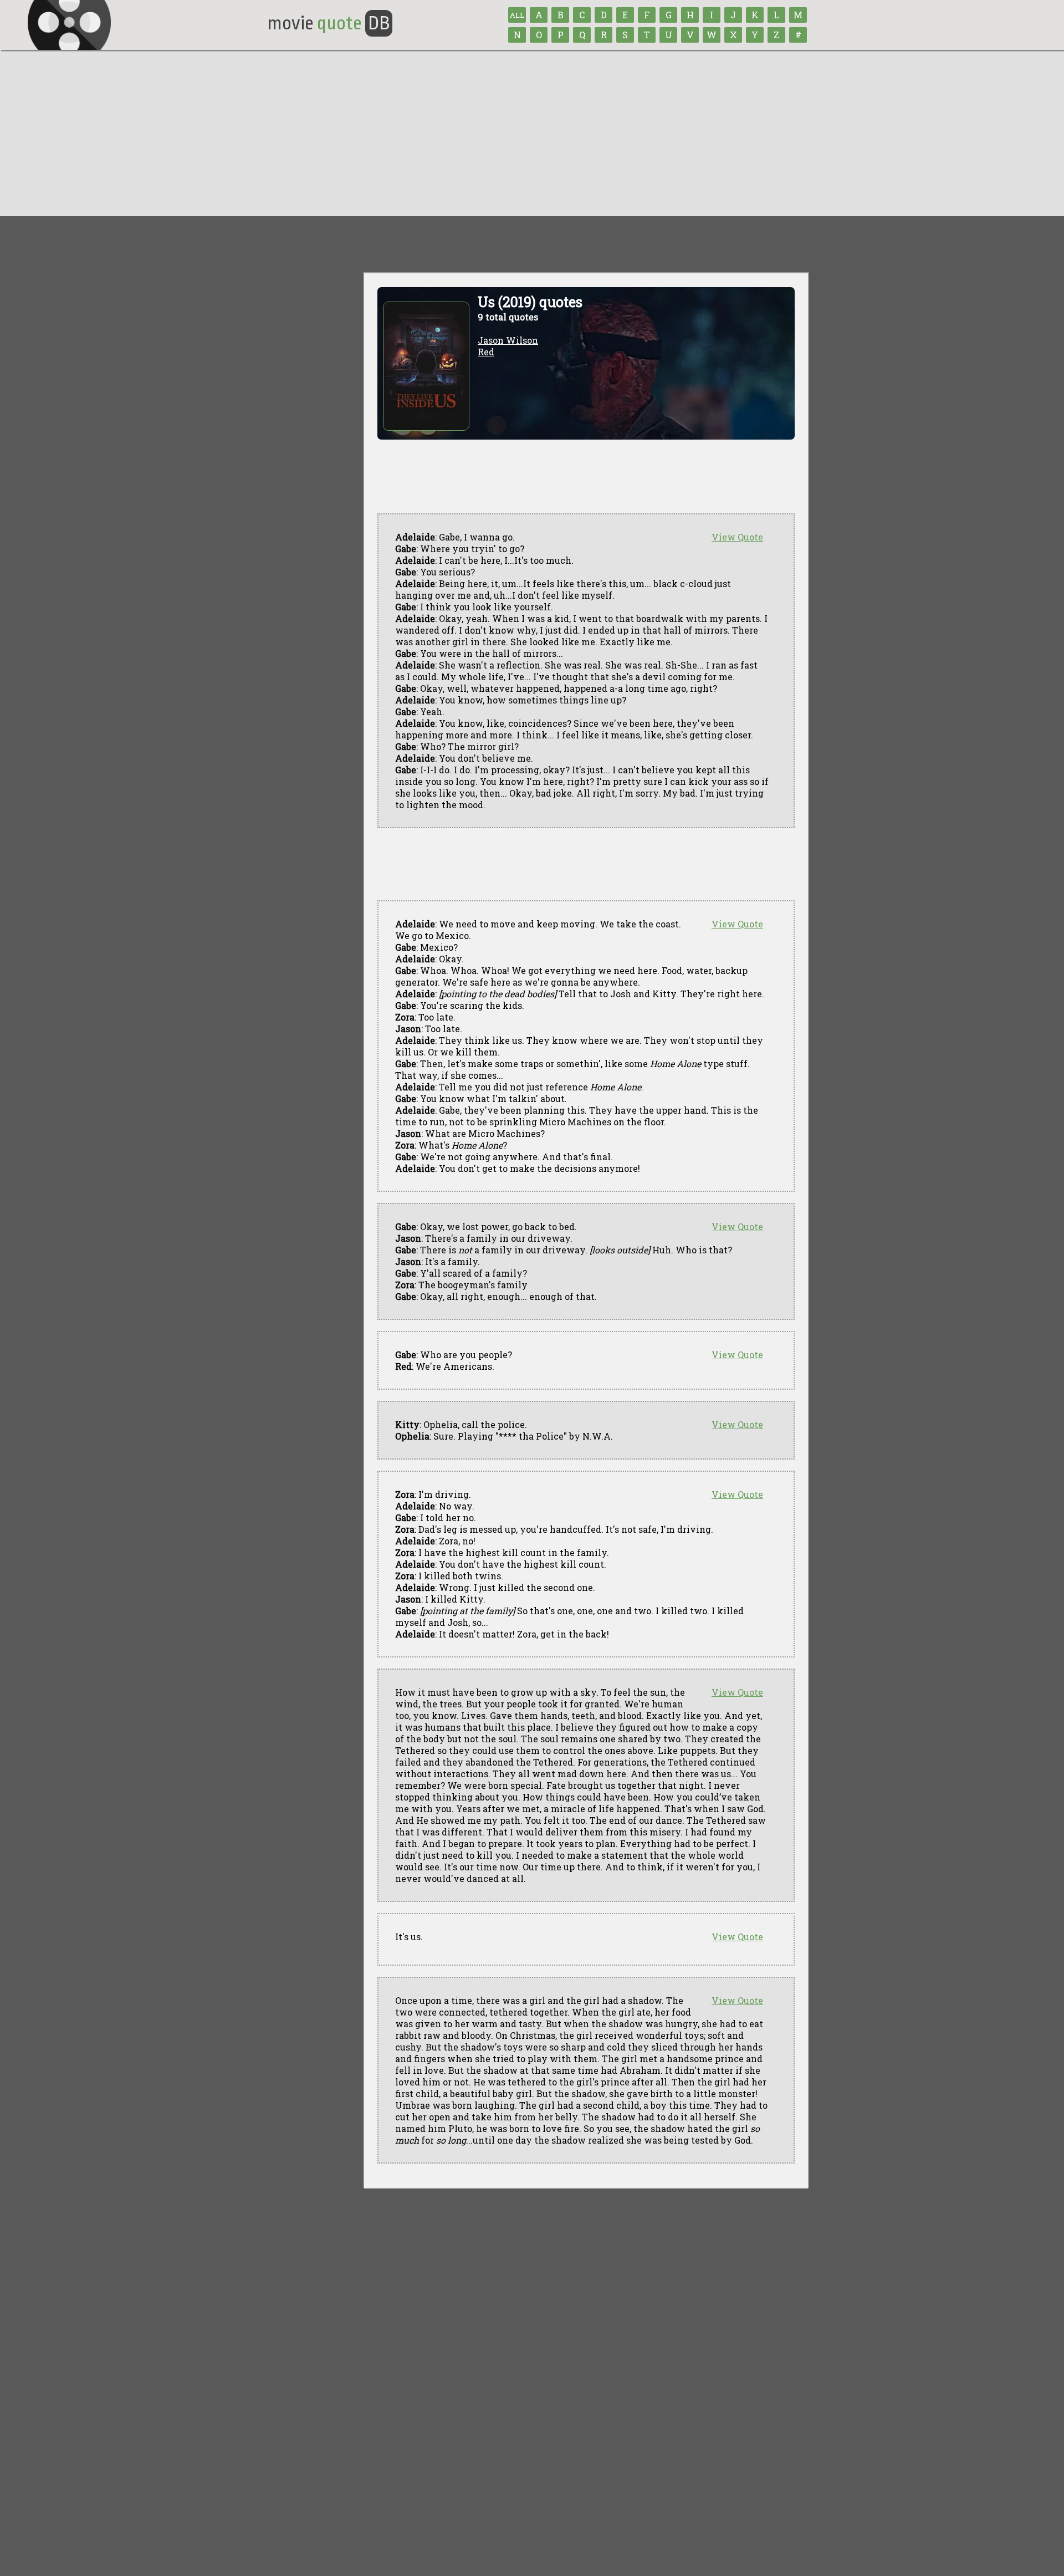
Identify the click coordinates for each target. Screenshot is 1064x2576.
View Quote (737, 537)
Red (486, 352)
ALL (517, 15)
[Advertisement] (532, 133)
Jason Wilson (508, 340)
